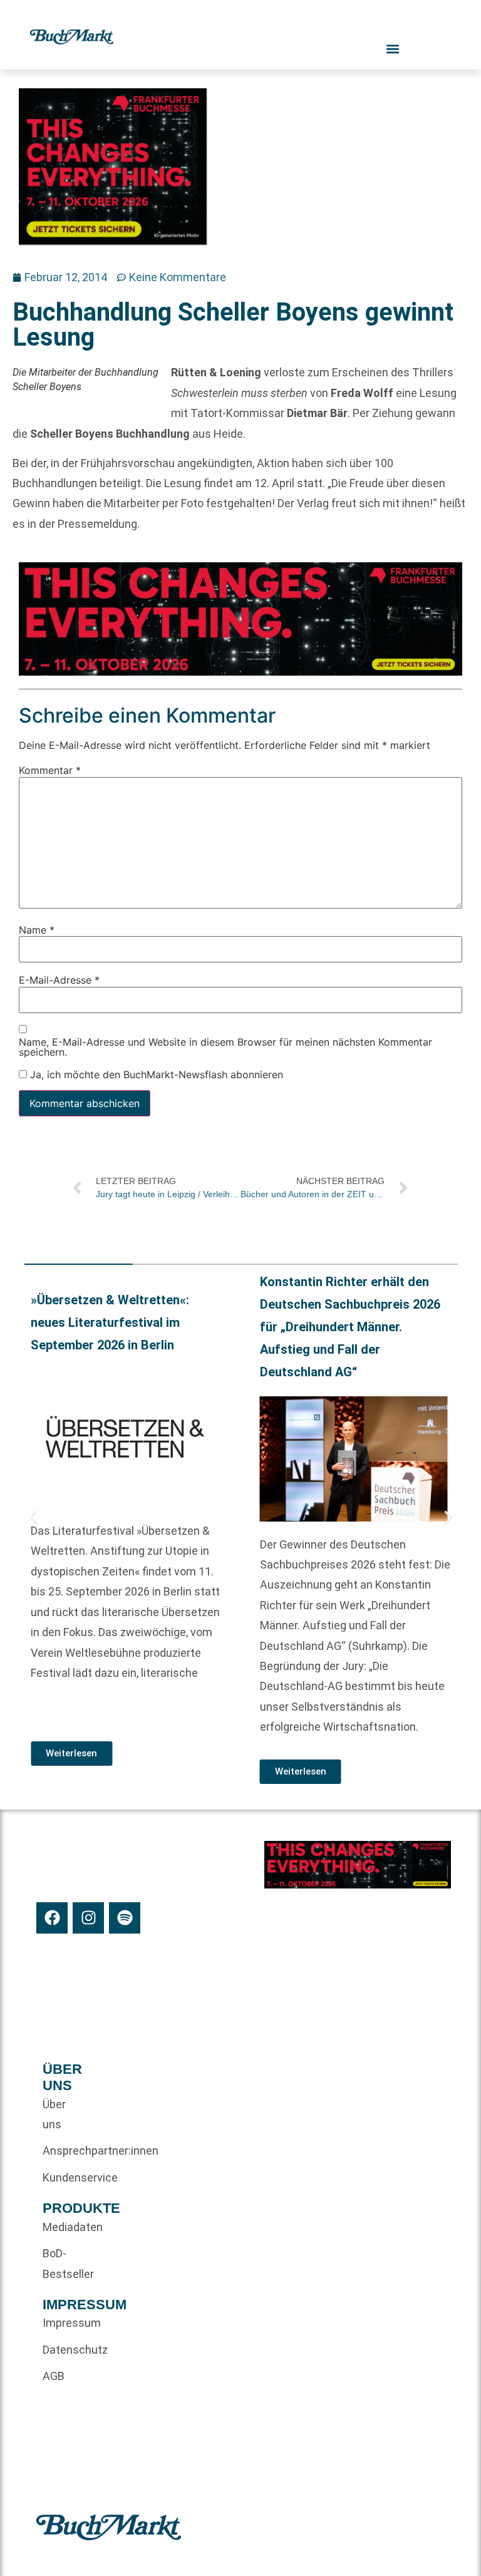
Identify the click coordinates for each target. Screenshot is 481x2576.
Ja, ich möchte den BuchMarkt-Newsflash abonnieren (155, 1074)
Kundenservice (64, 2177)
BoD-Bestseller (64, 2263)
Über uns (54, 2114)
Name (37, 929)
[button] (34, 1518)
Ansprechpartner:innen (64, 2151)
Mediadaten (64, 2227)
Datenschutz (64, 2350)
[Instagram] (88, 1918)
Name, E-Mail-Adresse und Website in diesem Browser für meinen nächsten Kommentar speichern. (225, 1046)
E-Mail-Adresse (59, 979)
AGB (54, 2376)
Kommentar (50, 770)
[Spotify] (125, 1918)
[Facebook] (52, 1918)
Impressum (64, 2323)
